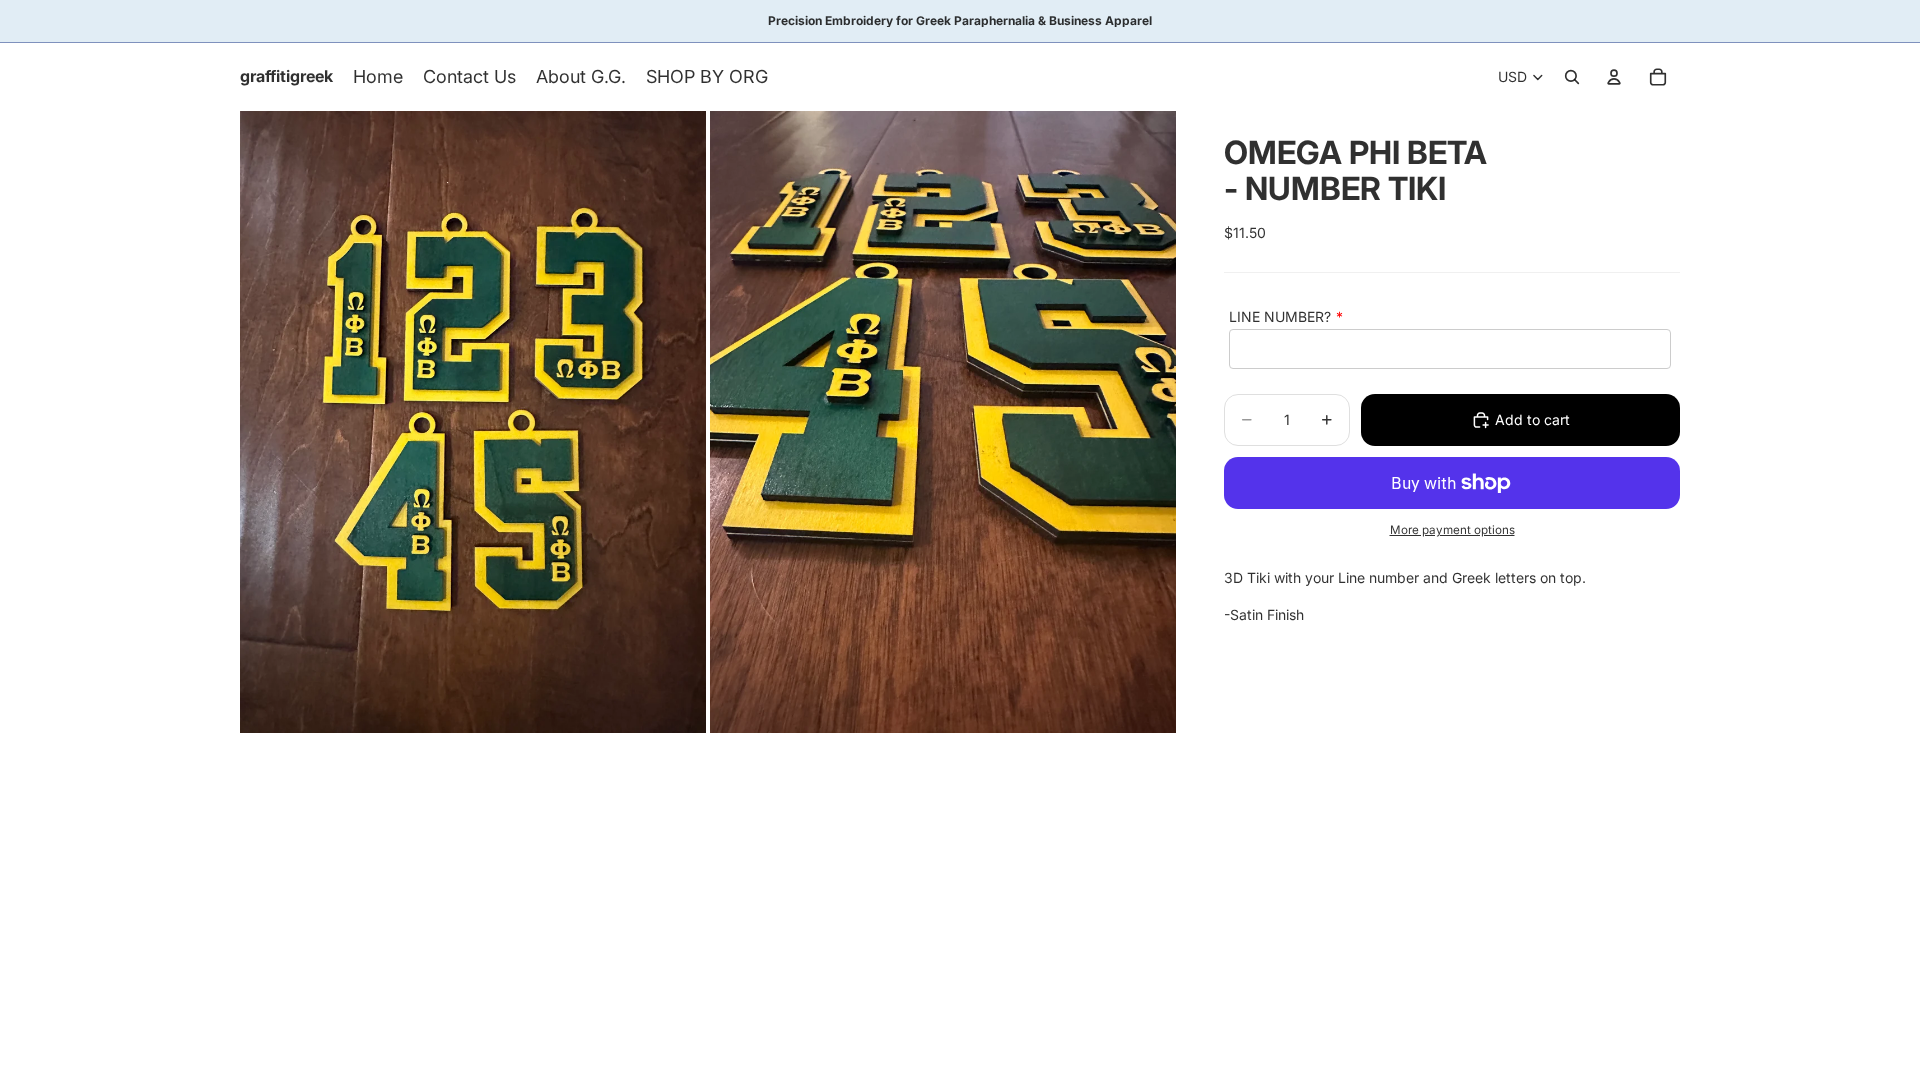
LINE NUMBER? (1280, 316)
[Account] (1614, 77)
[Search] (1572, 77)
